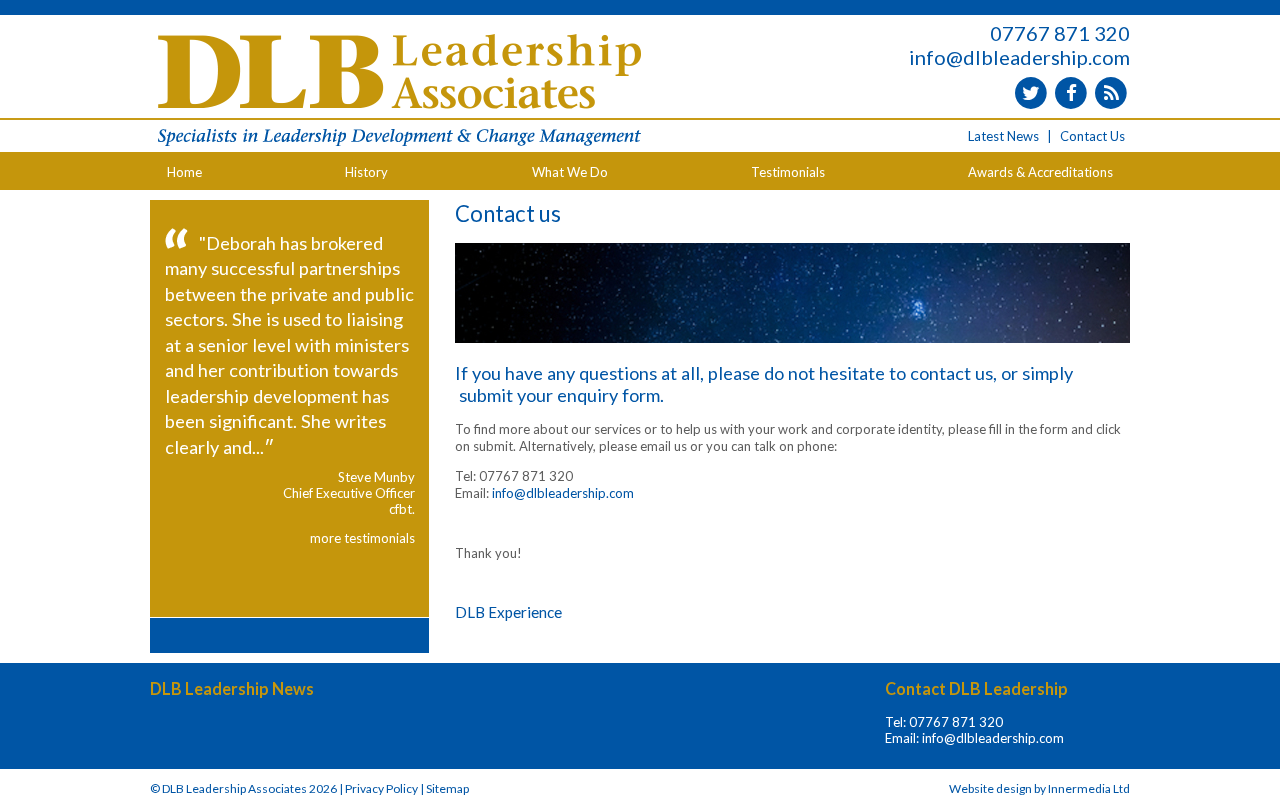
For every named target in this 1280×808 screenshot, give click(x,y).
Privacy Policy (381, 788)
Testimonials (788, 172)
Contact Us (1092, 136)
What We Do (570, 172)
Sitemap (447, 788)
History (366, 172)
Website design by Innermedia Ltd (1039, 788)
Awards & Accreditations (1040, 172)
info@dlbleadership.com (1019, 57)
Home (184, 172)
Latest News (1003, 136)
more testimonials (362, 538)
